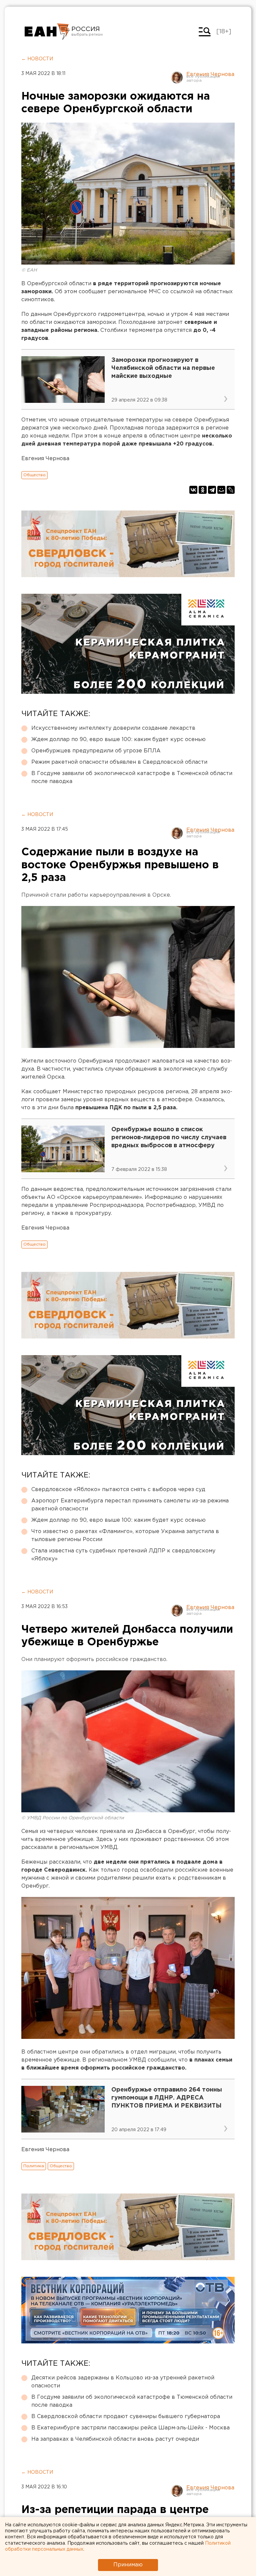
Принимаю (128, 2565)
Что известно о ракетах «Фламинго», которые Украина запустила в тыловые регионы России (125, 1536)
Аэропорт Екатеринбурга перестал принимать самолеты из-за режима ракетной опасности (130, 1505)
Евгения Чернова (210, 74)
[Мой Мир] (221, 490)
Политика (34, 2166)
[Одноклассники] (203, 490)
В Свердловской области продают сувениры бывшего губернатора (126, 2417)
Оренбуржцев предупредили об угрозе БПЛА (96, 751)
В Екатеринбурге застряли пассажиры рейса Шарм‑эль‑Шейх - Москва (130, 2428)
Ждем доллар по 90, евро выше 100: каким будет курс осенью (118, 740)
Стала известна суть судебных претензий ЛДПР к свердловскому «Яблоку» (123, 1555)
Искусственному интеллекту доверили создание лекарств (113, 728)
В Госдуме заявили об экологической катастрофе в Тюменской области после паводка (132, 778)
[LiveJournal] (231, 490)
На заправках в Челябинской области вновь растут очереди (115, 2439)
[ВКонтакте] (193, 490)
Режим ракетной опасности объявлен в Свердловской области (119, 762)
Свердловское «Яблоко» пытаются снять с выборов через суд (118, 1490)
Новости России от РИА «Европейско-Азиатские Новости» (47, 32)
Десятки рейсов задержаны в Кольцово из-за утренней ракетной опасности (123, 2382)
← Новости (37, 59)
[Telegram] (212, 490)
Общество (34, 475)
